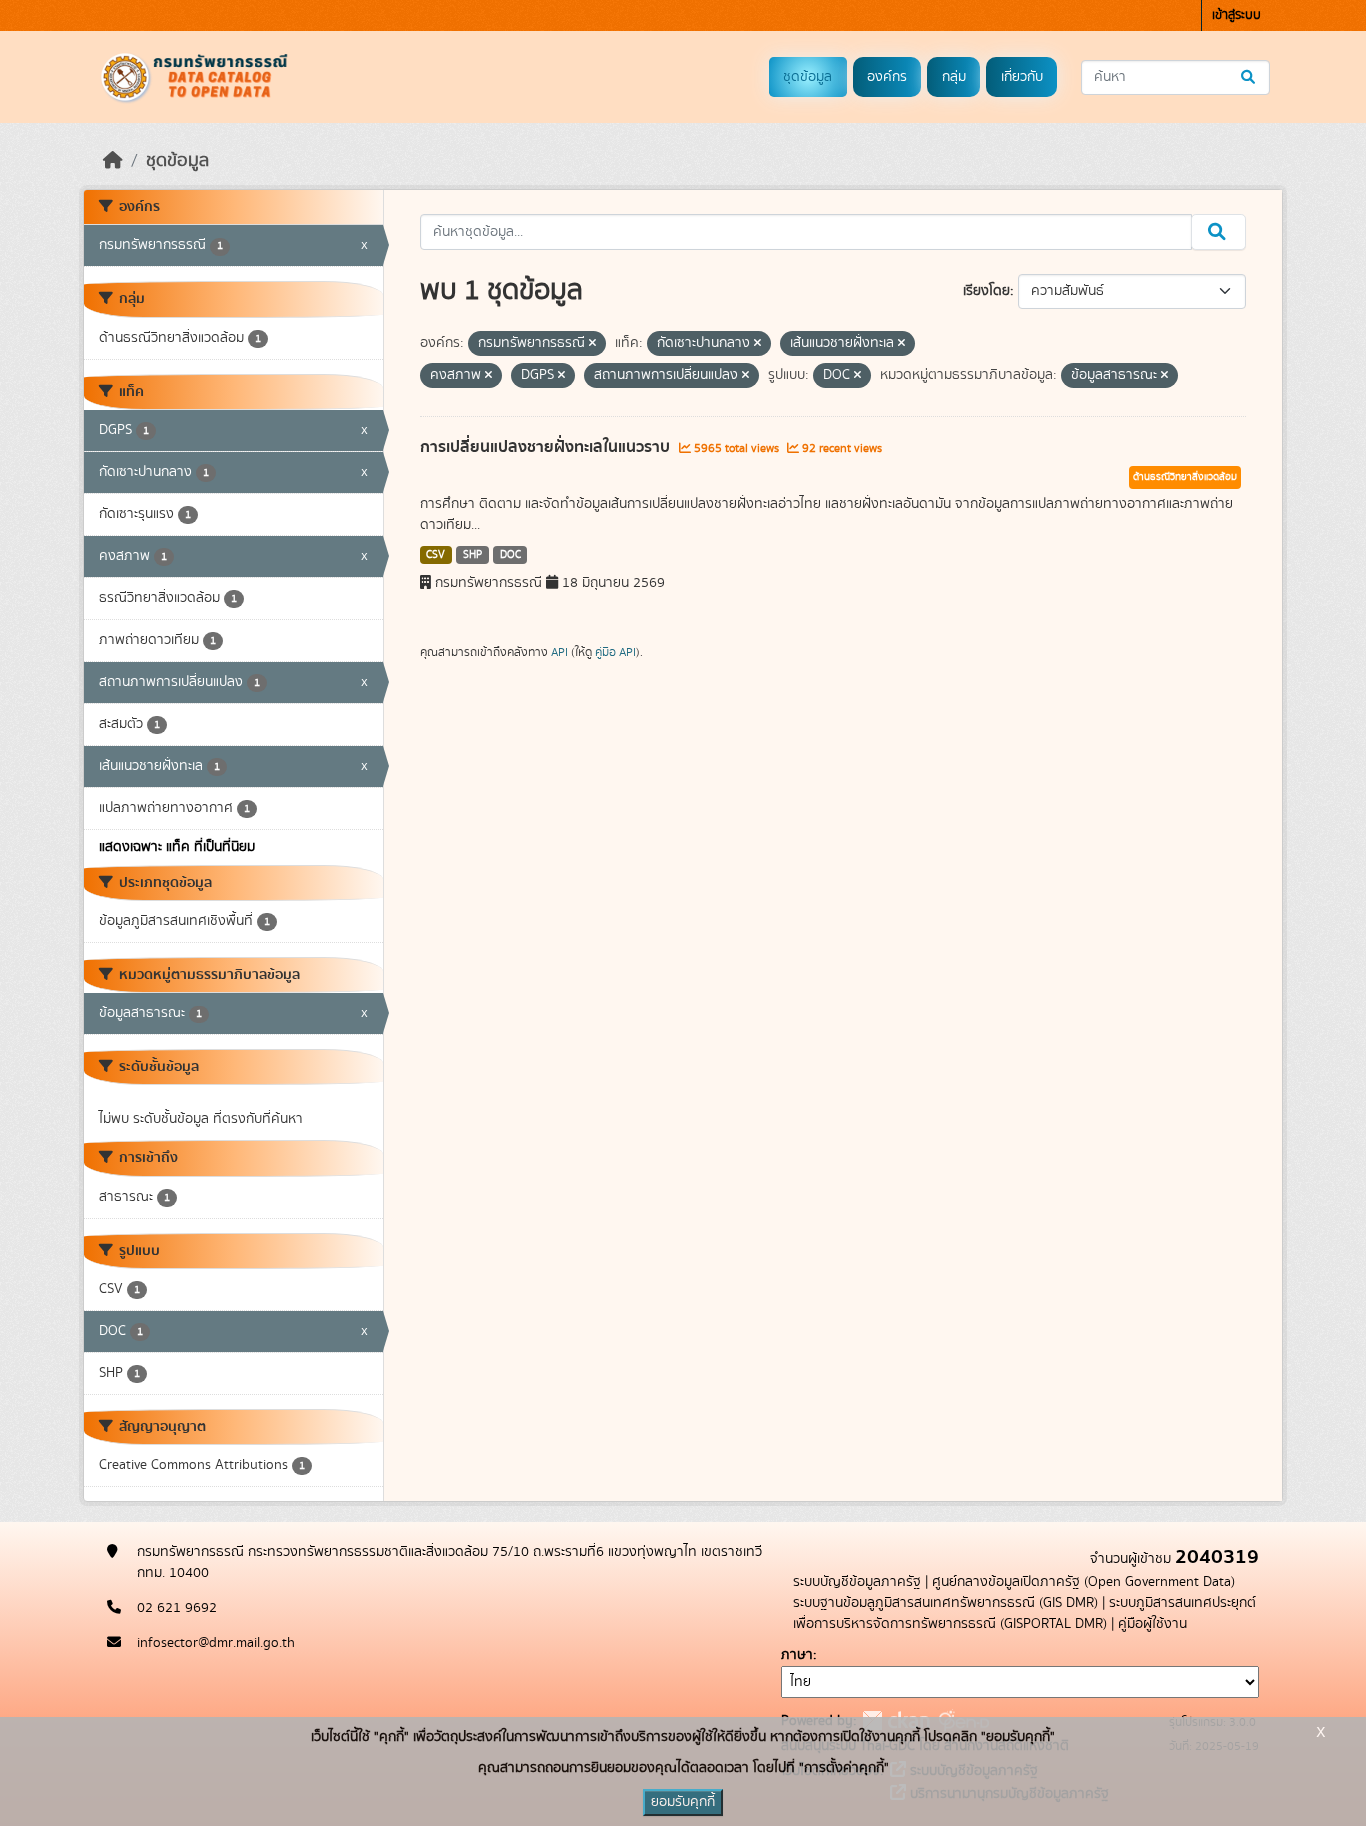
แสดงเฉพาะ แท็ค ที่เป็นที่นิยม (177, 847)
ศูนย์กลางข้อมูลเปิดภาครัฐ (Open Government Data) (1083, 1582)
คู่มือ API (615, 652)
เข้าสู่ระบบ (1236, 15)
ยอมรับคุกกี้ (683, 1802)
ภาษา (797, 1655)
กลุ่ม (954, 77)
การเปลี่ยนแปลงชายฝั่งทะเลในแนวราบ (547, 447)
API (559, 652)
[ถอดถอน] (592, 344)
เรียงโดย (986, 291)
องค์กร (887, 77)
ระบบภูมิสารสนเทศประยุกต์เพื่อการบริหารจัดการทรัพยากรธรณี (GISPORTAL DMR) (1024, 1613)
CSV (435, 555)
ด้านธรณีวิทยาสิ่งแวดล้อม (1185, 477)
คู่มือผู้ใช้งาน (1152, 1624)
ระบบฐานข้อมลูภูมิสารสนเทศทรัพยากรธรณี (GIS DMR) (945, 1603)
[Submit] (1249, 77)
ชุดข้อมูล (807, 77)
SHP (472, 555)
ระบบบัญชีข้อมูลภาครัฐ (857, 1582)
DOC (510, 555)
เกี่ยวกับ (1022, 77)
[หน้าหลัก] (113, 161)
